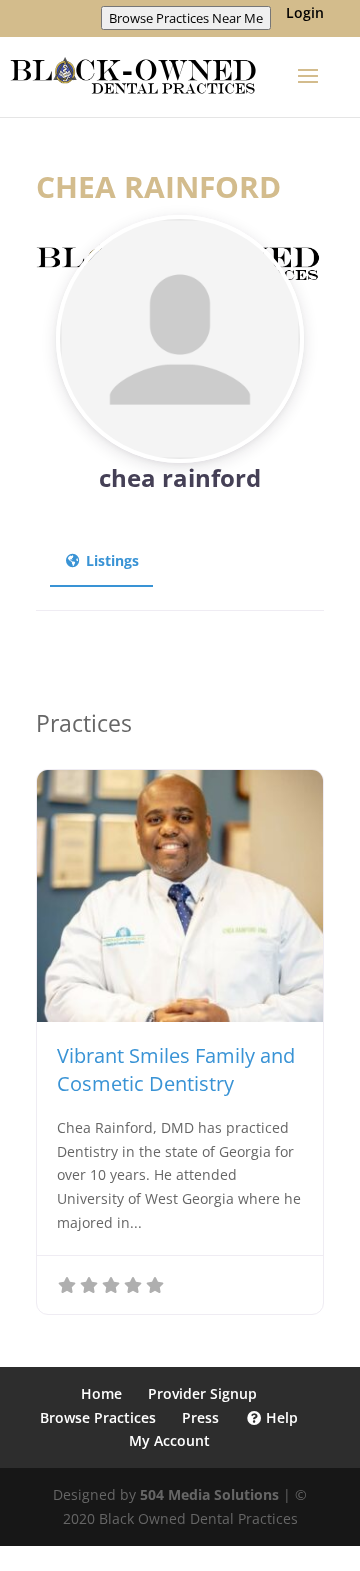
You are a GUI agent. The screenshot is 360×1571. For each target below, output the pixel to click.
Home (101, 1393)
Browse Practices (98, 1417)
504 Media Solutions (209, 1494)
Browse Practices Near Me (186, 18)
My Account (169, 1440)
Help (280, 1417)
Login (305, 14)
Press (200, 1417)
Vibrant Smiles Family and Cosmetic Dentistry (176, 1069)
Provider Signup (202, 1393)
